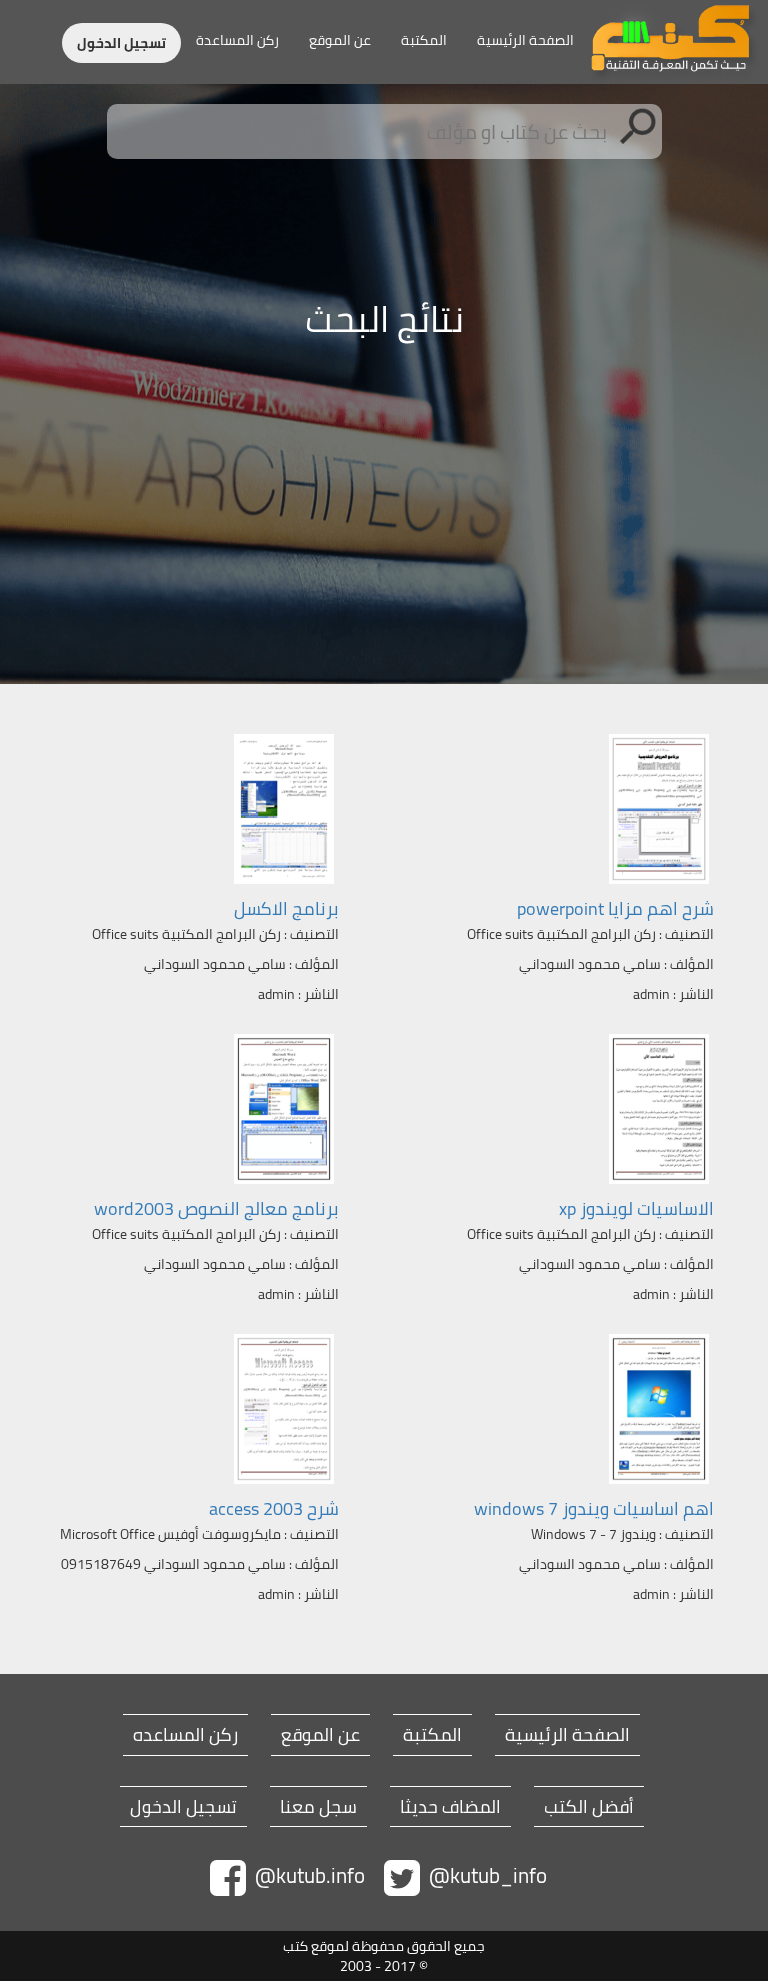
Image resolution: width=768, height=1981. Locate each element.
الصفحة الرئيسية (525, 40)
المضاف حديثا (450, 1807)
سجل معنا (318, 1807)
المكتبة (424, 40)
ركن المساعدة (237, 40)
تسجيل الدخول (121, 43)
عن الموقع (340, 40)
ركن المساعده (185, 1735)
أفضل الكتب (589, 1807)
